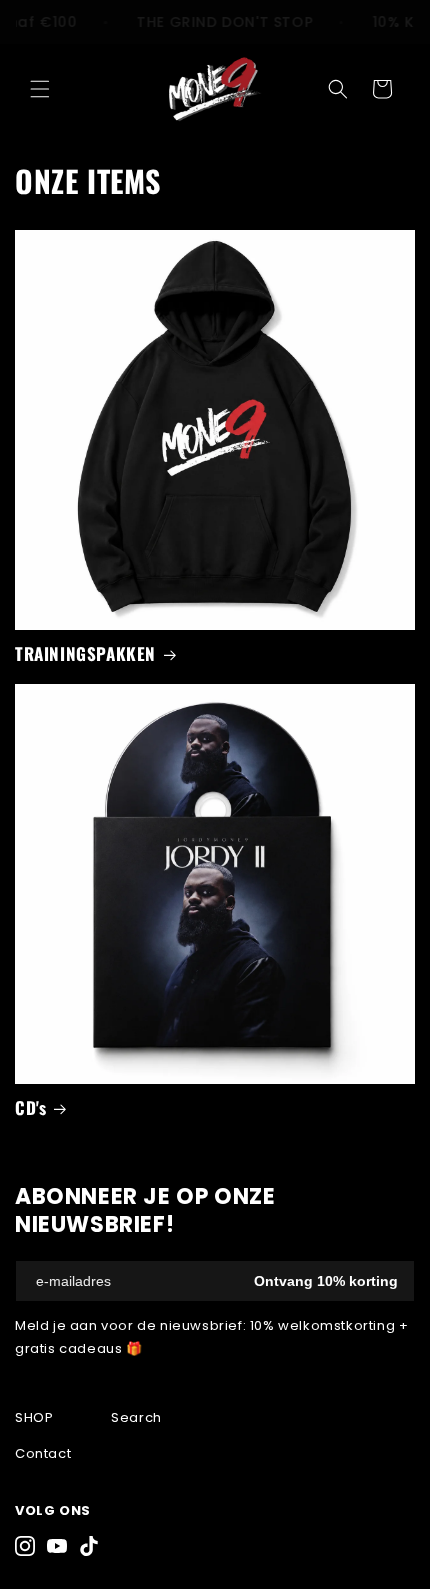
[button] (40, 89)
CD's (30, 1108)
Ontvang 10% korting (326, 1281)
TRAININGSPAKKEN (85, 654)
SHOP (34, 1417)
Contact (43, 1453)
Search (136, 1417)
